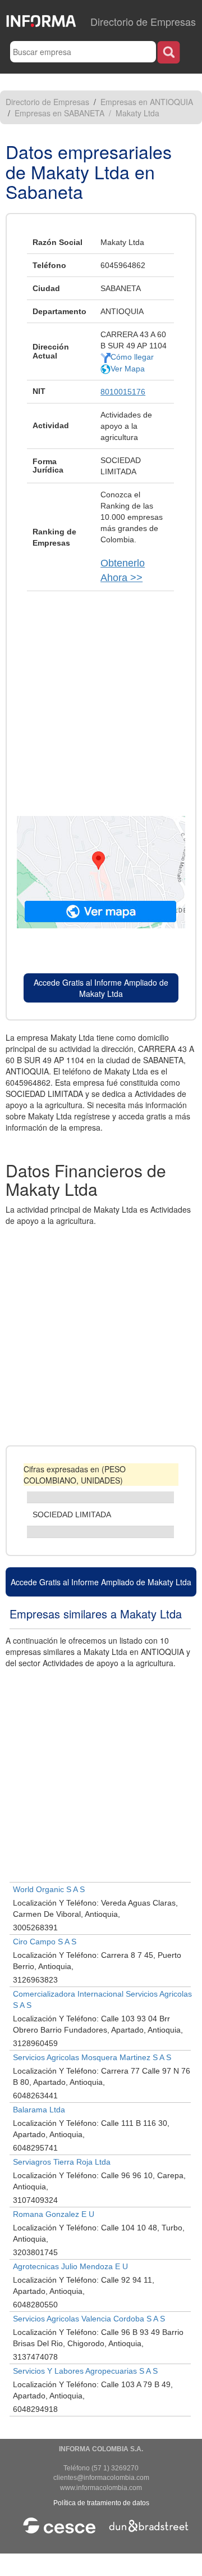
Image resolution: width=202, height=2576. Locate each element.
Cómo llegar (132, 357)
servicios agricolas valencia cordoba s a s (89, 2319)
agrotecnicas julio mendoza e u (70, 2266)
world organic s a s (49, 1889)
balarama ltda (39, 2110)
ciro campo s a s (45, 1942)
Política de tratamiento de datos (101, 2503)
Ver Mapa (128, 369)
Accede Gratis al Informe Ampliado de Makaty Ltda (101, 988)
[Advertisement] (101, 698)
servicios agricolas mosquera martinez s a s (92, 2057)
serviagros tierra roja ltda (62, 2162)
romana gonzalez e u (54, 2214)
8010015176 (123, 392)
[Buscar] (169, 52)
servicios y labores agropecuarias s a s (85, 2371)
